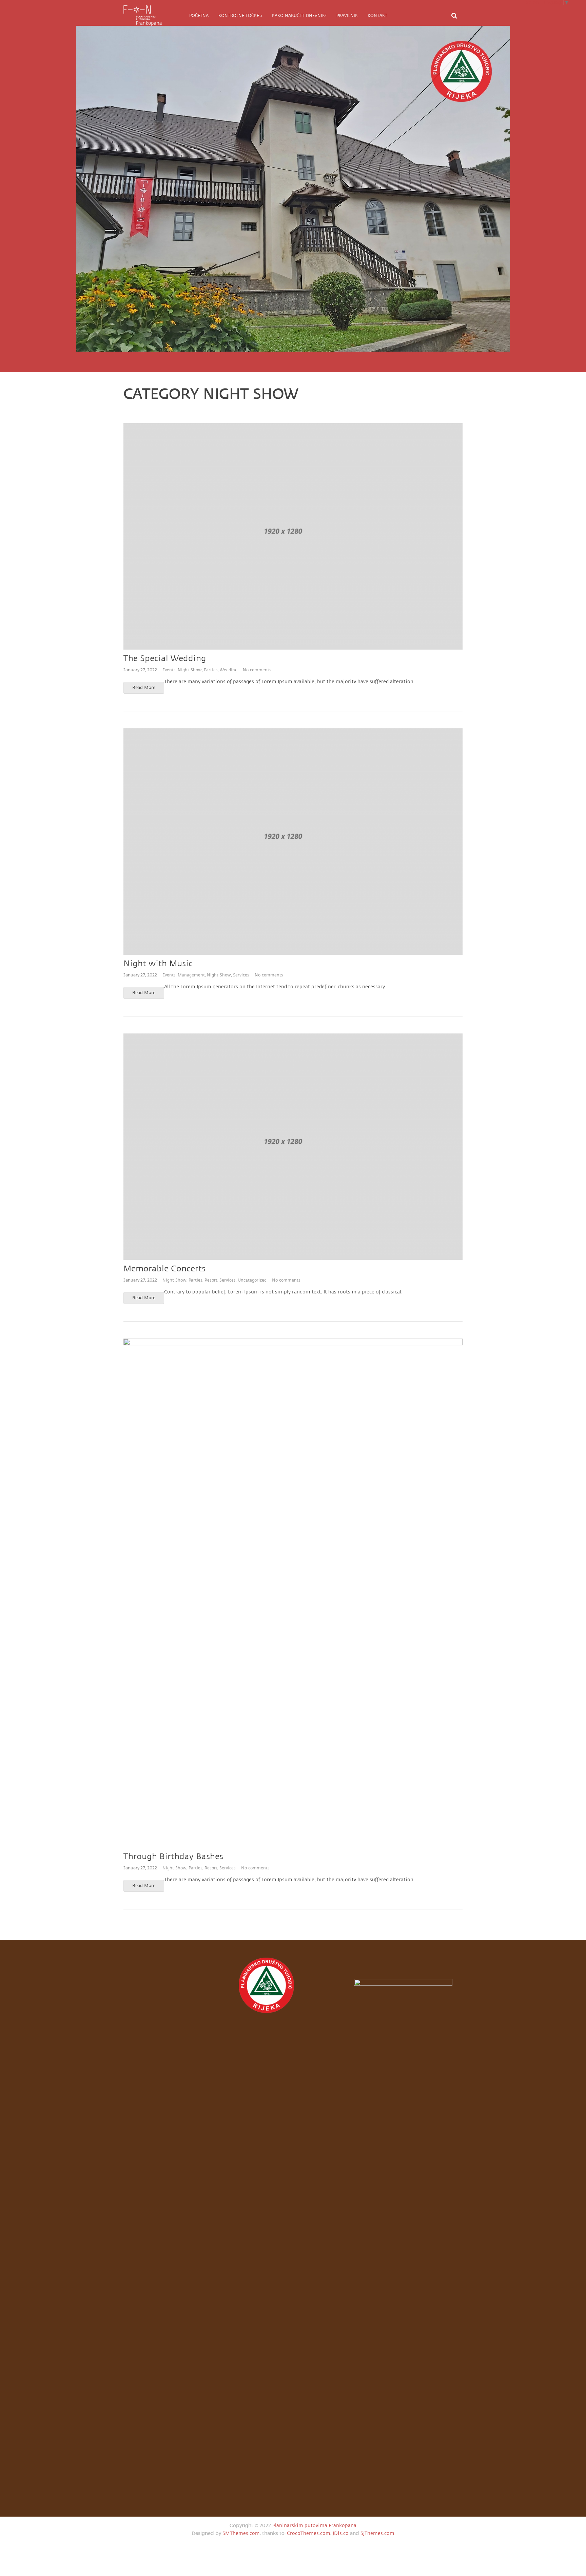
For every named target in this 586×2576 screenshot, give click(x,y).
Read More (144, 688)
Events (169, 670)
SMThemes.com (241, 2533)
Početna (199, 16)
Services (241, 975)
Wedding (229, 670)
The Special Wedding (165, 659)
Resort (211, 1280)
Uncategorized (252, 1280)
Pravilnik (347, 16)
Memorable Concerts (164, 1269)
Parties (211, 670)
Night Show (190, 670)
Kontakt (377, 16)
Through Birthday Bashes (173, 1857)
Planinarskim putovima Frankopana (314, 2526)
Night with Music (158, 964)
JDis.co (341, 2533)
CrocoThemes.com (309, 2533)
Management (191, 975)
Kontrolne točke (240, 16)
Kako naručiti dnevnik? (299, 16)
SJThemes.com (377, 2533)
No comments (257, 670)
